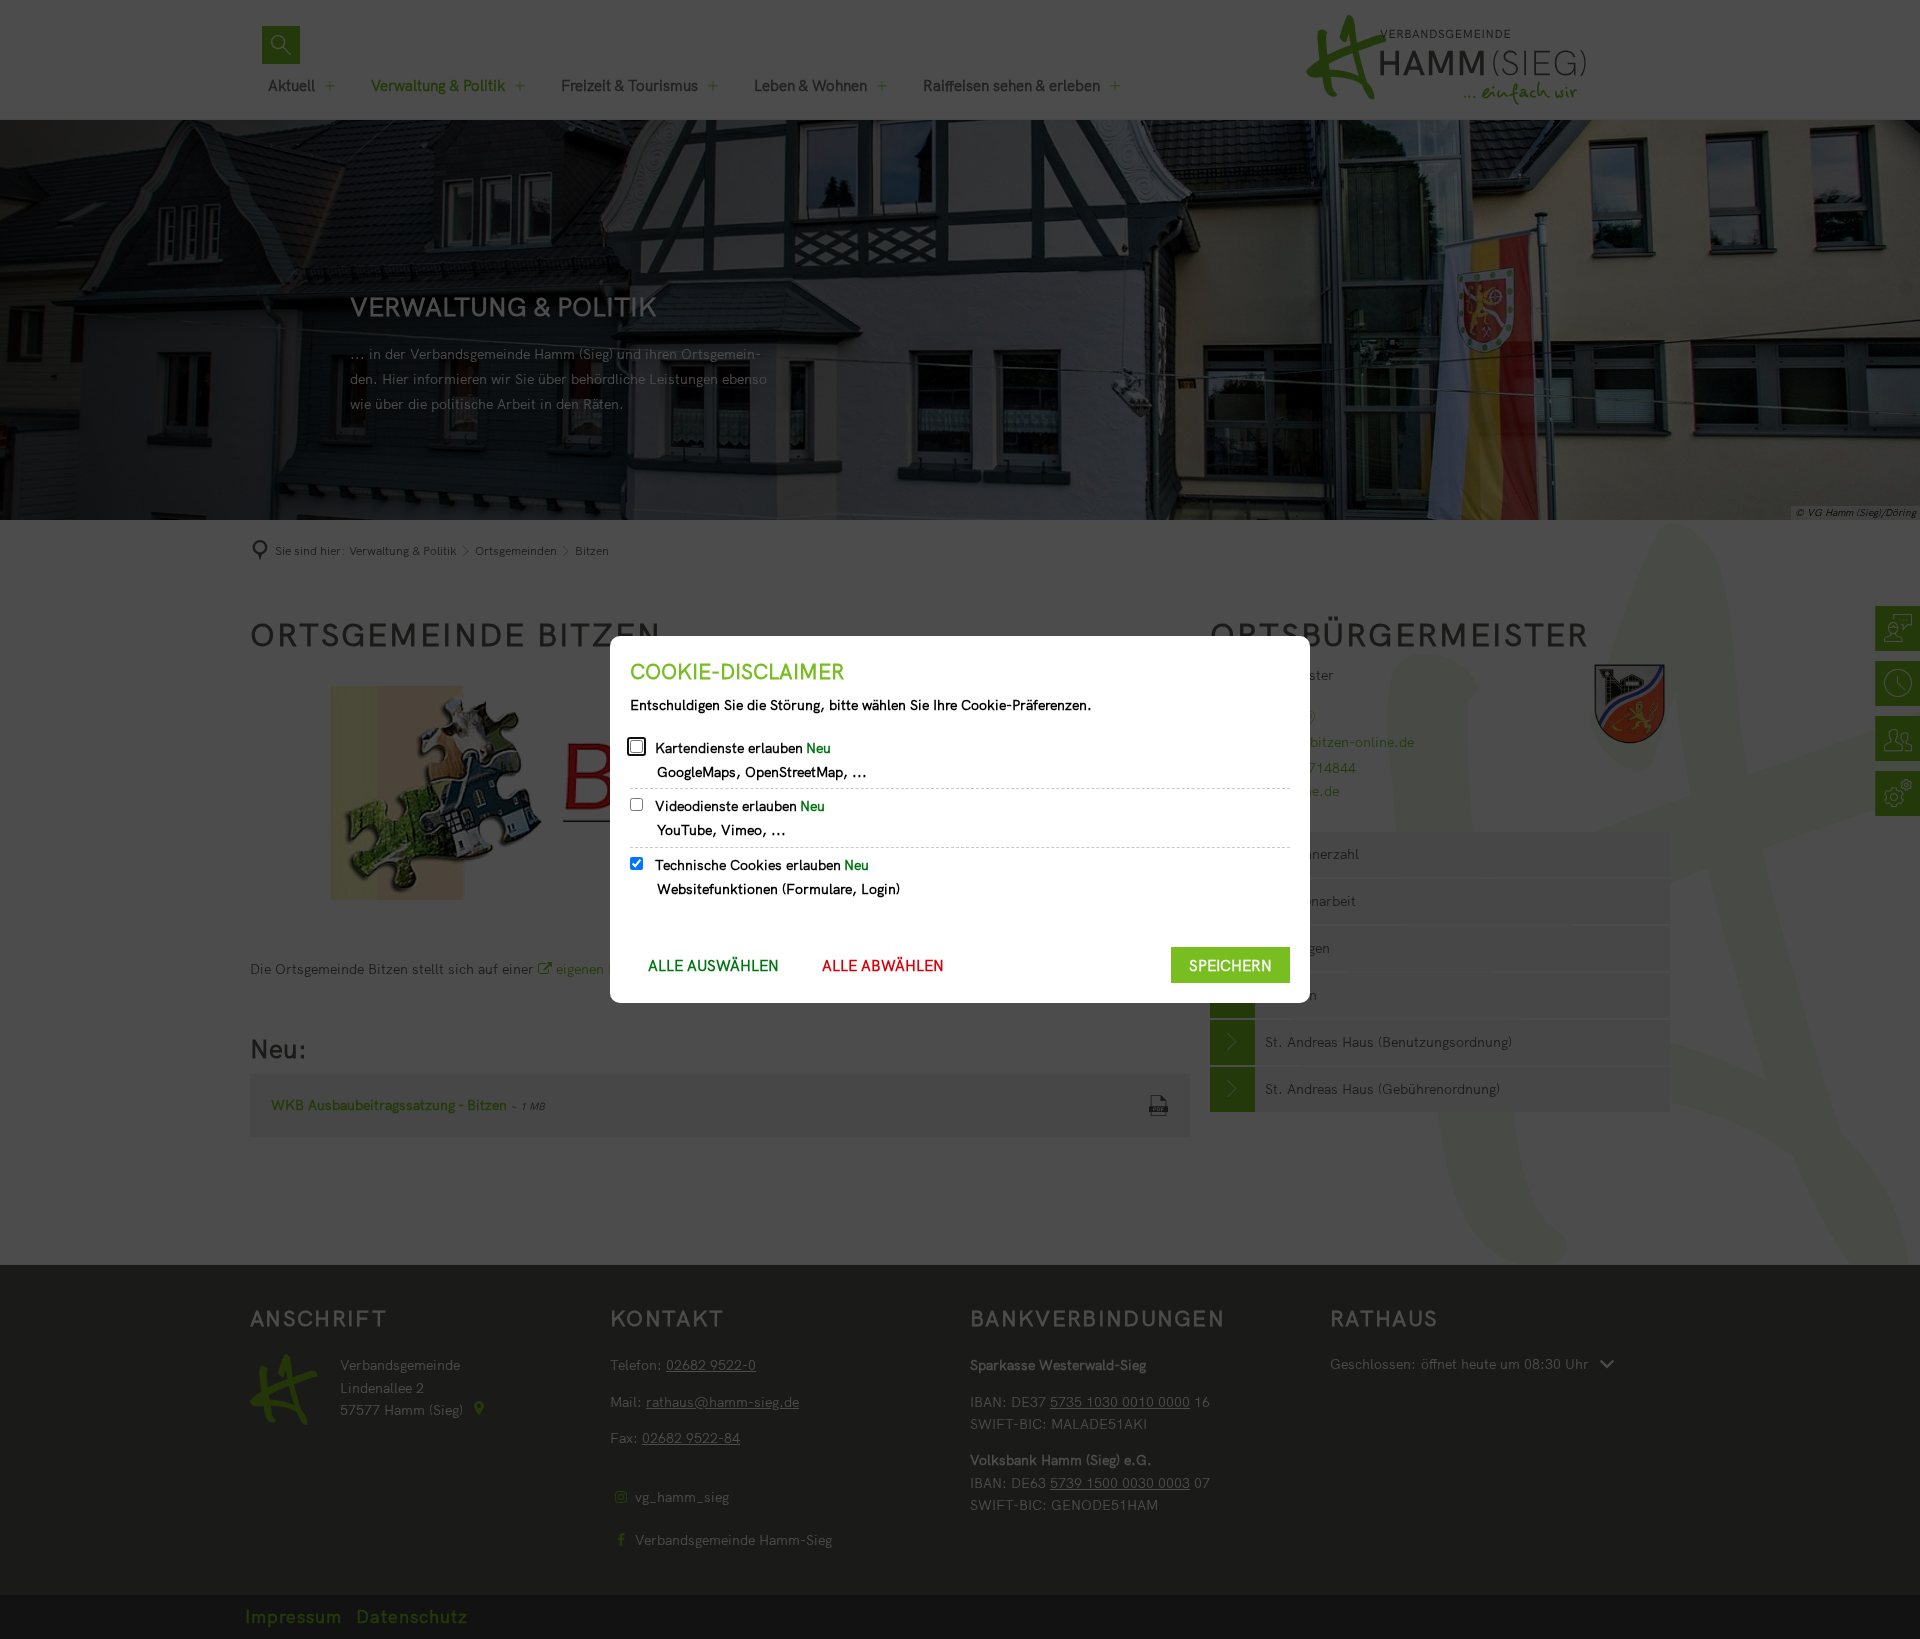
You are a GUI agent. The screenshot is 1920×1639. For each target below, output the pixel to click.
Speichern (1230, 965)
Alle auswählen (713, 965)
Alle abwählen (883, 965)
